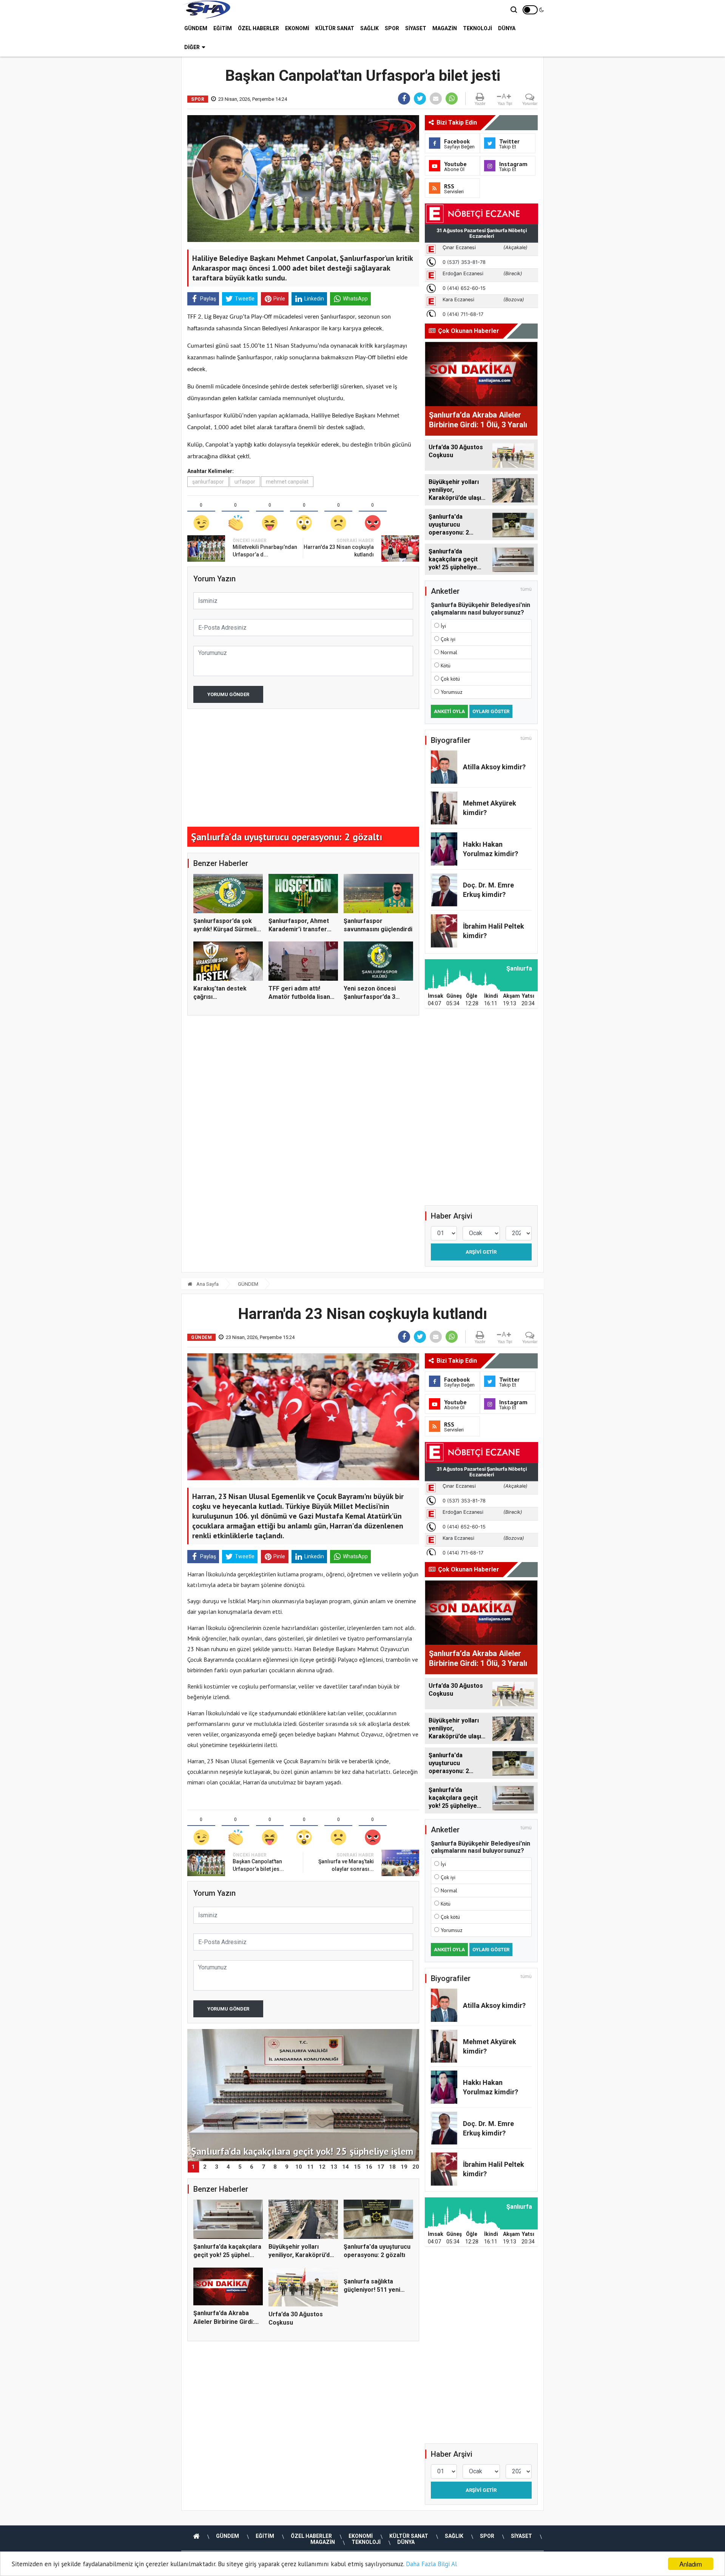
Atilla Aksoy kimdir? (494, 767)
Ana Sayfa (207, 1284)
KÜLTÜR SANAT (335, 28)
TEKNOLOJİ (477, 28)
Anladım (691, 2564)
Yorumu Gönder (228, 694)
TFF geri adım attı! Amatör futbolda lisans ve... (301, 997)
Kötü (446, 666)
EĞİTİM (223, 28)
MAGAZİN (445, 28)
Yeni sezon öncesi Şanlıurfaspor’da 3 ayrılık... (370, 997)
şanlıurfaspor (208, 482)
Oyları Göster (491, 711)
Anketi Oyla (449, 711)
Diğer (192, 47)
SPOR (392, 28)
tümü (526, 589)
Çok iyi (448, 639)
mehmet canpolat (287, 482)
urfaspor (245, 482)
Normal (449, 652)
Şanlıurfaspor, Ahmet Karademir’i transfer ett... (299, 929)
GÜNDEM (196, 28)
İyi (443, 626)
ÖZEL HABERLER (258, 28)
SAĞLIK (369, 28)
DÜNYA (507, 28)
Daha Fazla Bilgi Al (431, 2564)
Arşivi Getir (481, 1252)
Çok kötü (450, 679)
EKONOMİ (297, 28)
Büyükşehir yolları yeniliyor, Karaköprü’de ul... (301, 2255)
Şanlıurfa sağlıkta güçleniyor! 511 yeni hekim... (372, 2323)
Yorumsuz (452, 692)
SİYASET (416, 28)
